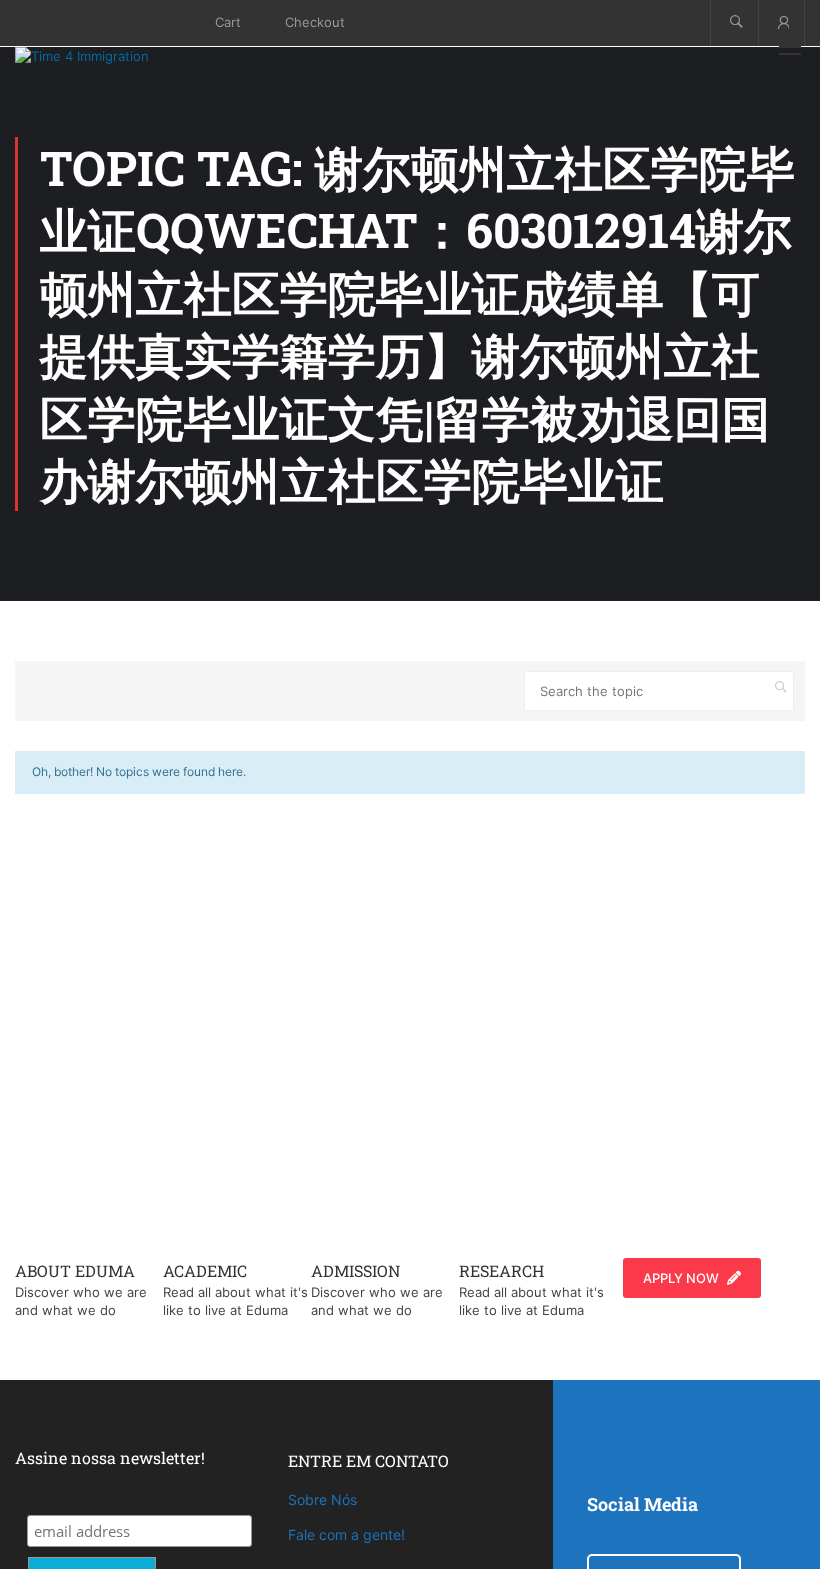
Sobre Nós (322, 1499)
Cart (228, 22)
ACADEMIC (205, 1270)
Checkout (315, 22)
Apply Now (681, 1278)
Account (781, 22)
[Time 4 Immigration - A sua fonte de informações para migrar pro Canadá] (105, 56)
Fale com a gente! (346, 1534)
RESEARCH (501, 1270)
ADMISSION (355, 1270)
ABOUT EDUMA (75, 1270)
